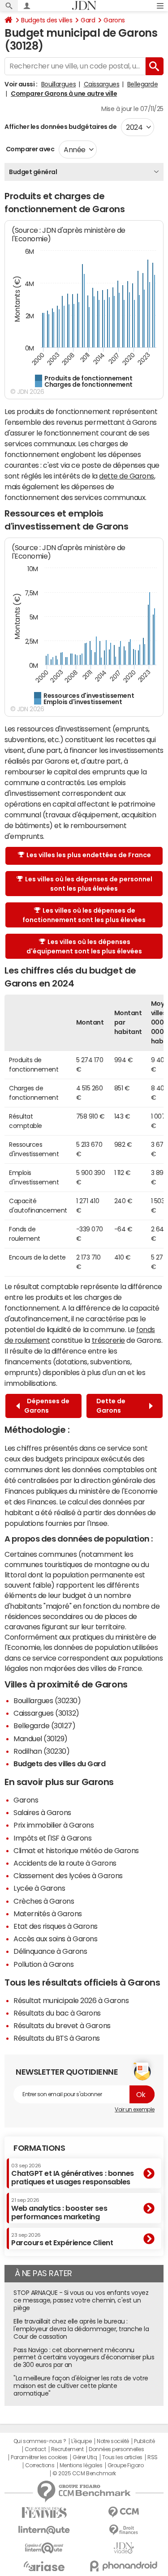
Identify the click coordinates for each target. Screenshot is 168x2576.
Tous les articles (122, 2457)
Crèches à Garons (44, 1901)
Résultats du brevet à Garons (62, 2025)
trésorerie (108, 1340)
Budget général (33, 172)
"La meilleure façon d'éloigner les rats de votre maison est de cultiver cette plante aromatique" (81, 2386)
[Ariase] (44, 2566)
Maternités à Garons (48, 1914)
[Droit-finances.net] (124, 2530)
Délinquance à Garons (50, 1951)
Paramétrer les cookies (39, 2457)
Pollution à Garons (43, 1964)
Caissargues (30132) (46, 1713)
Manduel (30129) (41, 1739)
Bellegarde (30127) (44, 1726)
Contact (35, 2449)
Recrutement (67, 2449)
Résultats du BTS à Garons (57, 2038)
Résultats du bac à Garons (57, 2013)
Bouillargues (58, 84)
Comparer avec (29, 149)
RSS (153, 2457)
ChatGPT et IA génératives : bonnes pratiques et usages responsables (73, 2174)
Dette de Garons (111, 1406)
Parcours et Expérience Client (62, 2239)
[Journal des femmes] (44, 2513)
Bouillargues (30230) (47, 1700)
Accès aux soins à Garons (55, 1939)
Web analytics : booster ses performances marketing (59, 2209)
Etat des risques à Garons (56, 1926)
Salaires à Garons (42, 1812)
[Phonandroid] (124, 2566)
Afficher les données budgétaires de (60, 127)
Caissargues (102, 84)
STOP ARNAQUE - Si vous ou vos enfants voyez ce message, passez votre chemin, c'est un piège (81, 2300)
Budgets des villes (47, 20)
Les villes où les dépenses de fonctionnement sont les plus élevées (84, 915)
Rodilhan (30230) (41, 1751)
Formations (39, 2148)
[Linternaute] (44, 2530)
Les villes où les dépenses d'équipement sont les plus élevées (84, 946)
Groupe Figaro (126, 2465)
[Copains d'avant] (44, 2548)
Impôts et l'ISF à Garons (52, 1838)
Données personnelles (116, 2449)
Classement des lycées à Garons (68, 1875)
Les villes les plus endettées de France (89, 855)
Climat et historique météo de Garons (76, 1850)
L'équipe (81, 2441)
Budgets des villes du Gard (60, 1764)
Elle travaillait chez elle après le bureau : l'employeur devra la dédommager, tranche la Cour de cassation (81, 2329)
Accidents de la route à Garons (65, 1863)
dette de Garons (127, 476)
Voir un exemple (135, 2110)
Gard (88, 20)
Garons (114, 20)
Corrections (40, 2465)
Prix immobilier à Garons (54, 1825)
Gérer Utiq (85, 2457)
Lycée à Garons (39, 1888)
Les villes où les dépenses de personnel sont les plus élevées (89, 884)
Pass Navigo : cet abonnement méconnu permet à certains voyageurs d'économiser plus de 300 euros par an (84, 2358)
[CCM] (124, 2512)
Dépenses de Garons (47, 1406)
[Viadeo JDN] (124, 2548)
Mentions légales (81, 2465)
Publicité (144, 2441)
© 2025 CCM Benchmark (84, 2473)
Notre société (113, 2441)
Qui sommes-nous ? (40, 2441)
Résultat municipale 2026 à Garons (71, 2000)
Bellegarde (142, 84)
